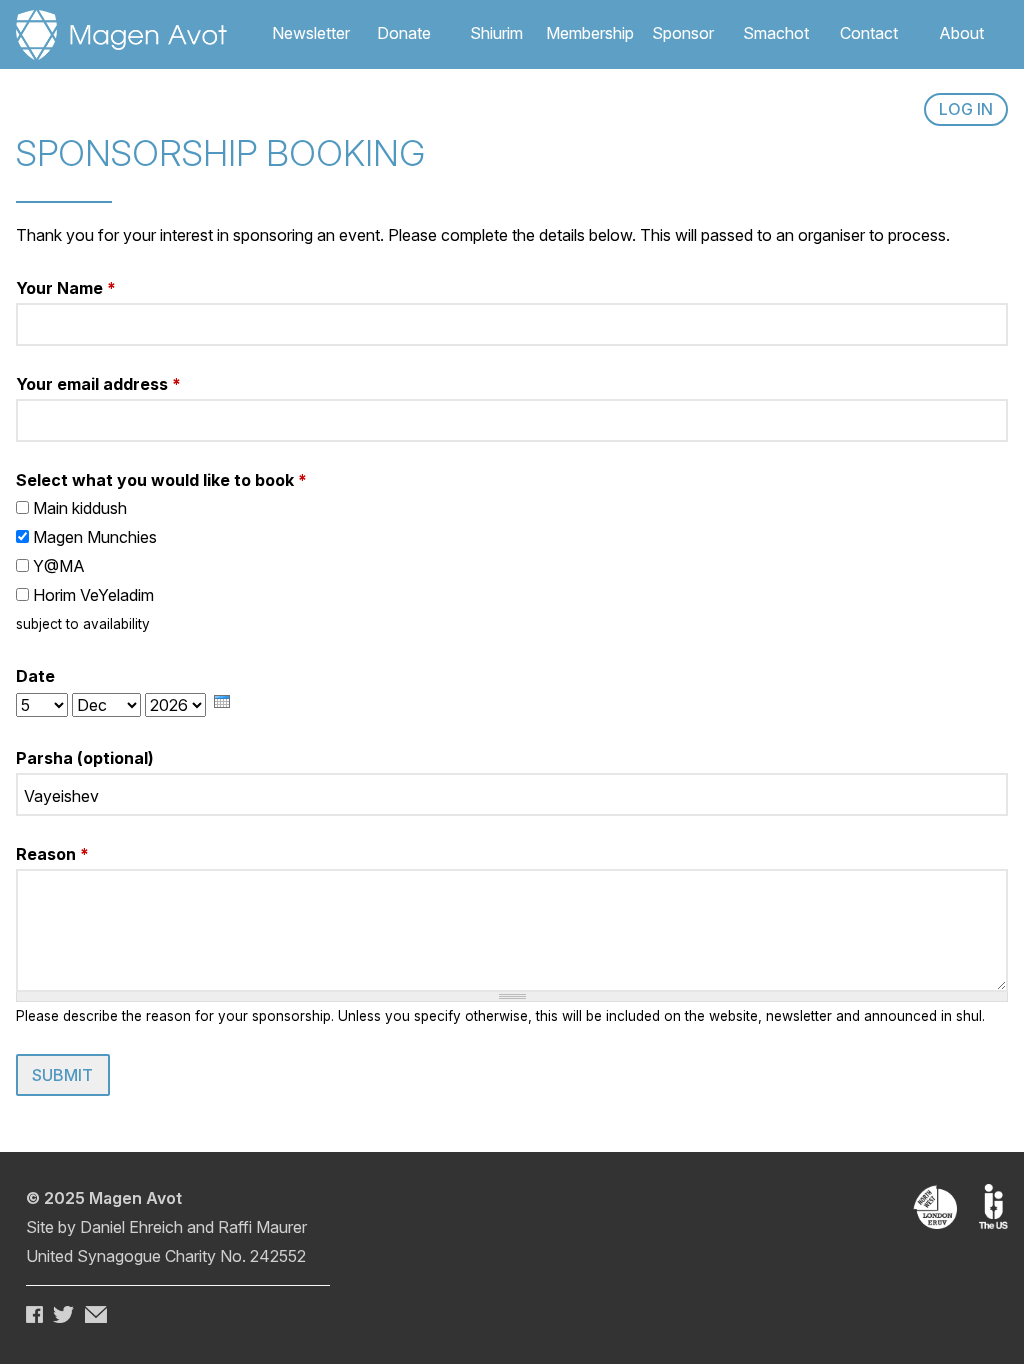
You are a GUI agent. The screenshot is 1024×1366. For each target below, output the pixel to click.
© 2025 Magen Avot (104, 1198)
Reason (52, 854)
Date (35, 676)
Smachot (776, 33)
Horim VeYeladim (93, 595)
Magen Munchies (95, 537)
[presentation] (222, 701)
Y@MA (59, 566)
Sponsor (683, 33)
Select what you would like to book (161, 480)
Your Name (66, 288)
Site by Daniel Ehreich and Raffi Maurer (166, 1227)
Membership (590, 33)
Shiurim (496, 33)
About (961, 33)
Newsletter (311, 33)
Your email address (98, 384)
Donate (404, 33)
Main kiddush (80, 508)
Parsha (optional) (85, 758)
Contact (869, 33)
